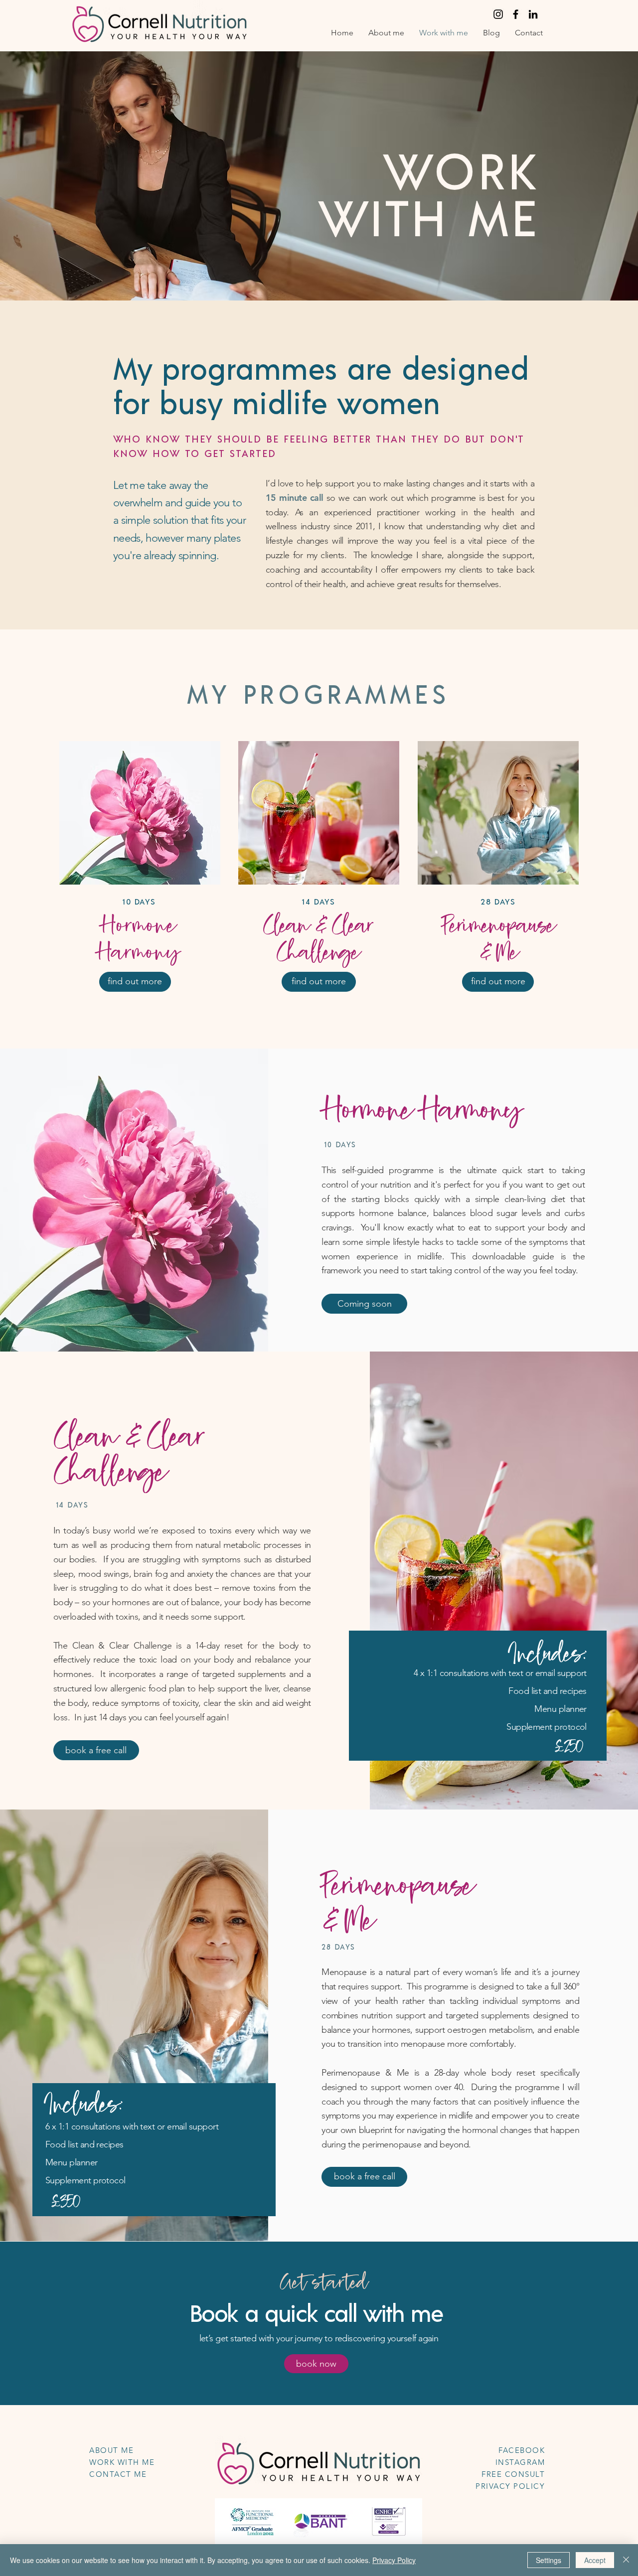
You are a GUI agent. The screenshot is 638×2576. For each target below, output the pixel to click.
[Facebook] (516, 14)
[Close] (626, 2560)
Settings (549, 2560)
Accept (595, 2560)
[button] (364, 1304)
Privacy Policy (394, 2560)
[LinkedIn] (533, 14)
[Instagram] (498, 14)
